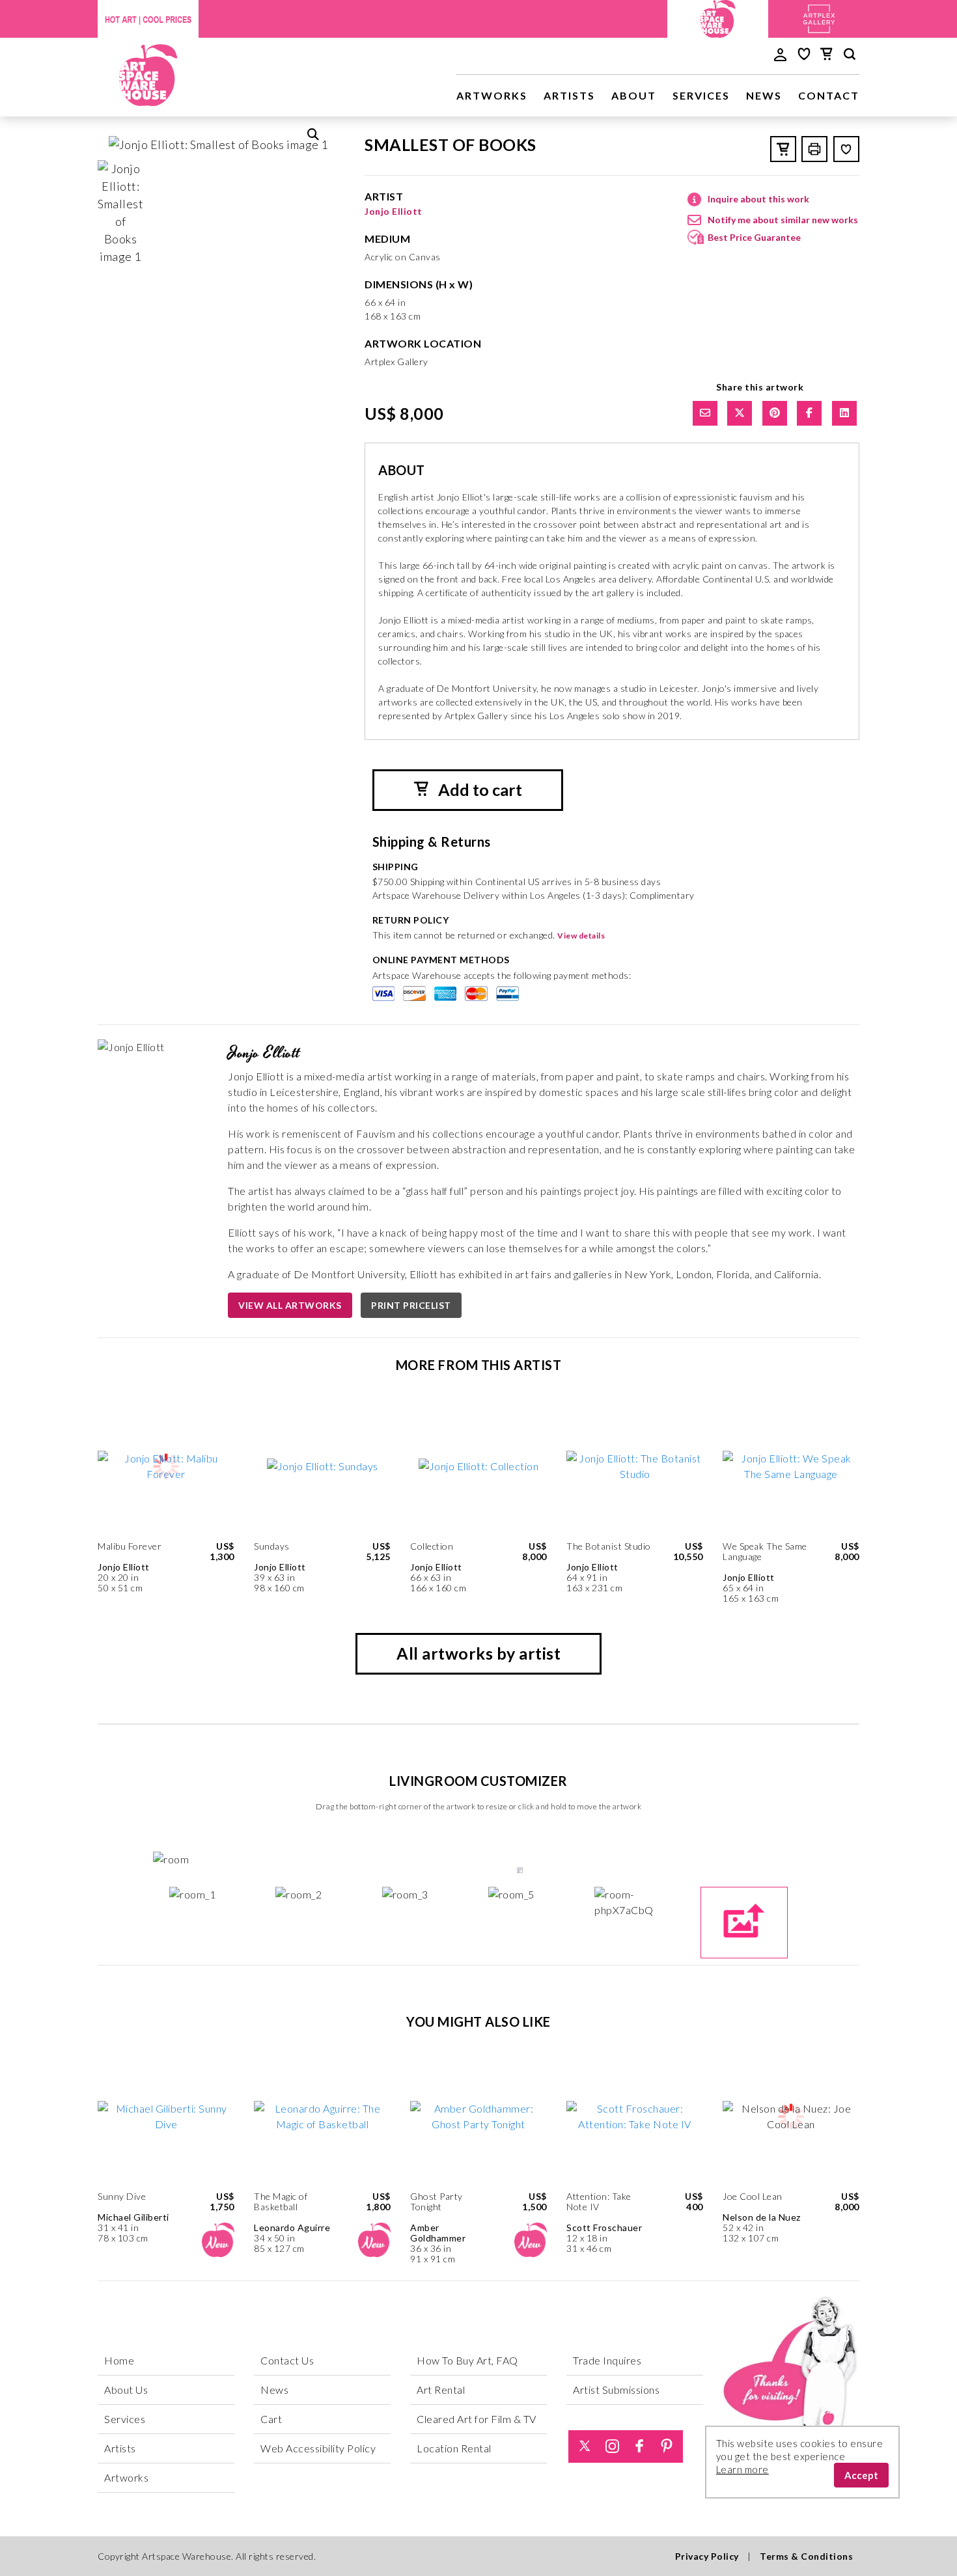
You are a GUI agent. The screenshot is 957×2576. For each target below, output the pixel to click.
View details (581, 936)
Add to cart (478, 789)
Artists (569, 95)
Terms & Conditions (806, 2556)
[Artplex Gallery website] (819, 17)
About (634, 95)
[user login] (780, 53)
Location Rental (454, 2448)
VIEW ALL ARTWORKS (290, 1305)
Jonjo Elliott (394, 211)
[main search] (850, 56)
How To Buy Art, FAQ (467, 2360)
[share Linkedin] (844, 413)
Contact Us (287, 2360)
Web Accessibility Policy (318, 2448)
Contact (829, 95)
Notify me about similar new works (783, 220)
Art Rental (441, 2390)
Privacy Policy (707, 2556)
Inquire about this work (758, 199)
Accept (861, 2475)
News (764, 95)
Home (119, 2360)
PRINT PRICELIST (411, 1305)
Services (701, 95)
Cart (271, 2419)
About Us (126, 2390)
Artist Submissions (616, 2390)
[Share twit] (740, 413)
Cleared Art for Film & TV (477, 2419)
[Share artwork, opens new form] (705, 413)
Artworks (492, 95)
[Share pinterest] (775, 413)
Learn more (742, 2469)
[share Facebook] (809, 413)
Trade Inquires (607, 2360)
